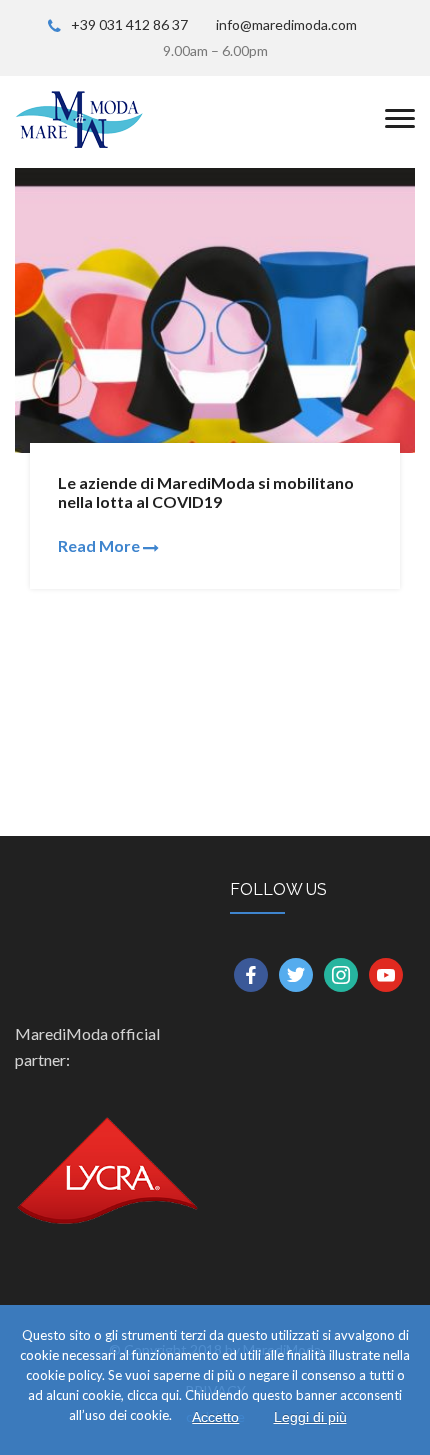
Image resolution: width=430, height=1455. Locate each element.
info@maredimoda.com (286, 24)
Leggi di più (310, 1417)
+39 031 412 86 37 (129, 24)
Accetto (215, 1417)
